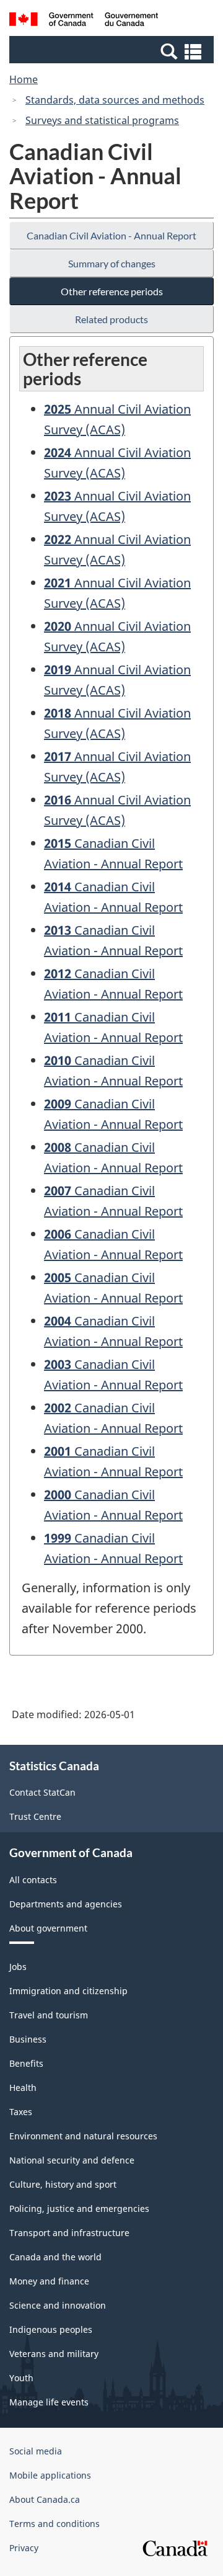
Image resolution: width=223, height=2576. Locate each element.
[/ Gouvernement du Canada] (84, 21)
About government (48, 1928)
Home (24, 79)
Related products (111, 319)
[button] (113, 51)
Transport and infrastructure (69, 2233)
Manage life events (49, 2402)
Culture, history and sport (63, 2184)
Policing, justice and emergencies (79, 2208)
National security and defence (72, 2160)
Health (23, 2088)
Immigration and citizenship (68, 1991)
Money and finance (49, 2281)
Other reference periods (112, 291)
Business (28, 2039)
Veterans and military (54, 2354)
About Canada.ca (45, 2499)
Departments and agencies (66, 1904)
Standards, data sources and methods (115, 100)
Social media (36, 2451)
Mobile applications (50, 2475)
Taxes (21, 2112)
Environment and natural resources (83, 2136)
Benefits (26, 2063)
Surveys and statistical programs (102, 120)
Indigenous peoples (51, 2329)
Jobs (18, 1967)
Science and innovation (58, 2305)
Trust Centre (35, 1816)
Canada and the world (55, 2257)
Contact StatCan (42, 1792)
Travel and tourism (49, 2015)
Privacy (24, 2548)
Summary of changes (112, 263)
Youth (21, 2378)
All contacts (33, 1880)
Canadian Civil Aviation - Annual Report (111, 235)
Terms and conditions (55, 2524)
